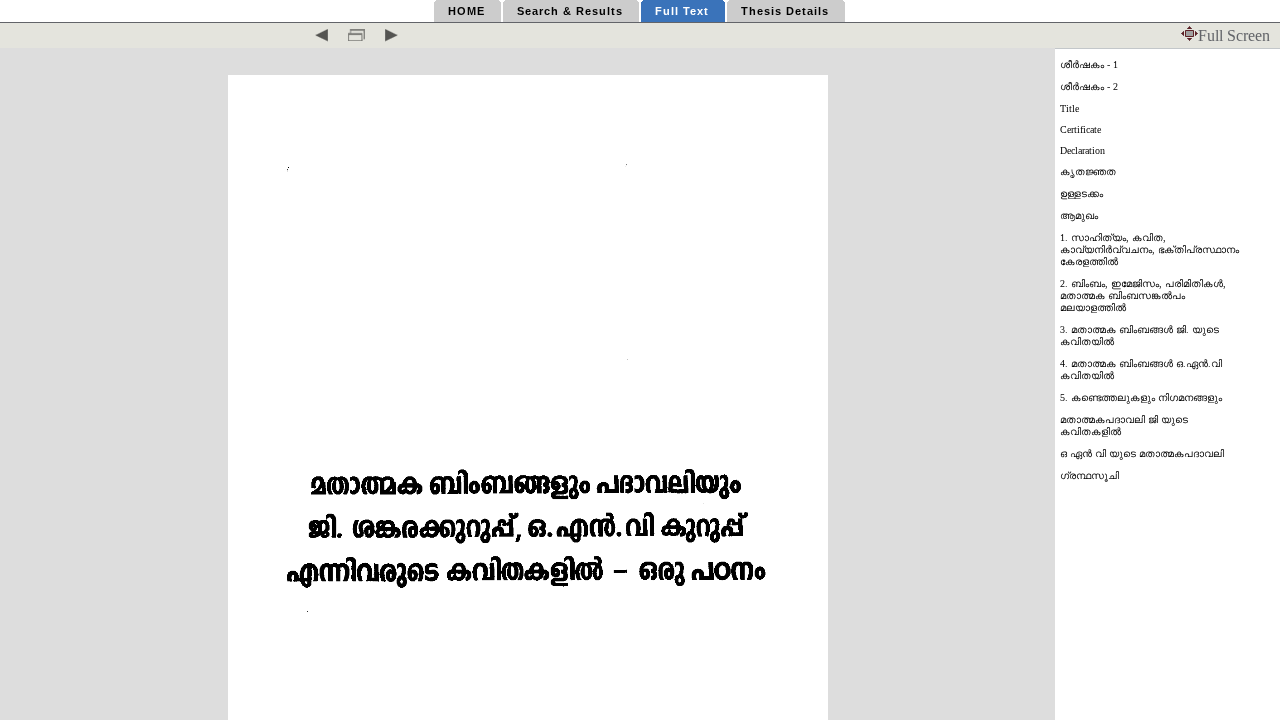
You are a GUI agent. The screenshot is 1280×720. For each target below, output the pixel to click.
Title (1069, 108)
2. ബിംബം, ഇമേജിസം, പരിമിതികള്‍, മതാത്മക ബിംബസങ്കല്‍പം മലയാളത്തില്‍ (1143, 295)
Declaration (1082, 150)
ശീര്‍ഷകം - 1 (1089, 64)
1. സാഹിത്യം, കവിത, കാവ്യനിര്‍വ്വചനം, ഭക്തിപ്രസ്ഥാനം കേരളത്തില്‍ (1149, 249)
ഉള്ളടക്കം (1081, 193)
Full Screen (1234, 35)
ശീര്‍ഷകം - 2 (1089, 86)
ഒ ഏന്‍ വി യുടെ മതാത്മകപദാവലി (1142, 453)
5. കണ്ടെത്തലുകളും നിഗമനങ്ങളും (1141, 397)
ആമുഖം (1079, 215)
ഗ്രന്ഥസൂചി (1089, 475)
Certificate (1080, 129)
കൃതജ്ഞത (1088, 171)
